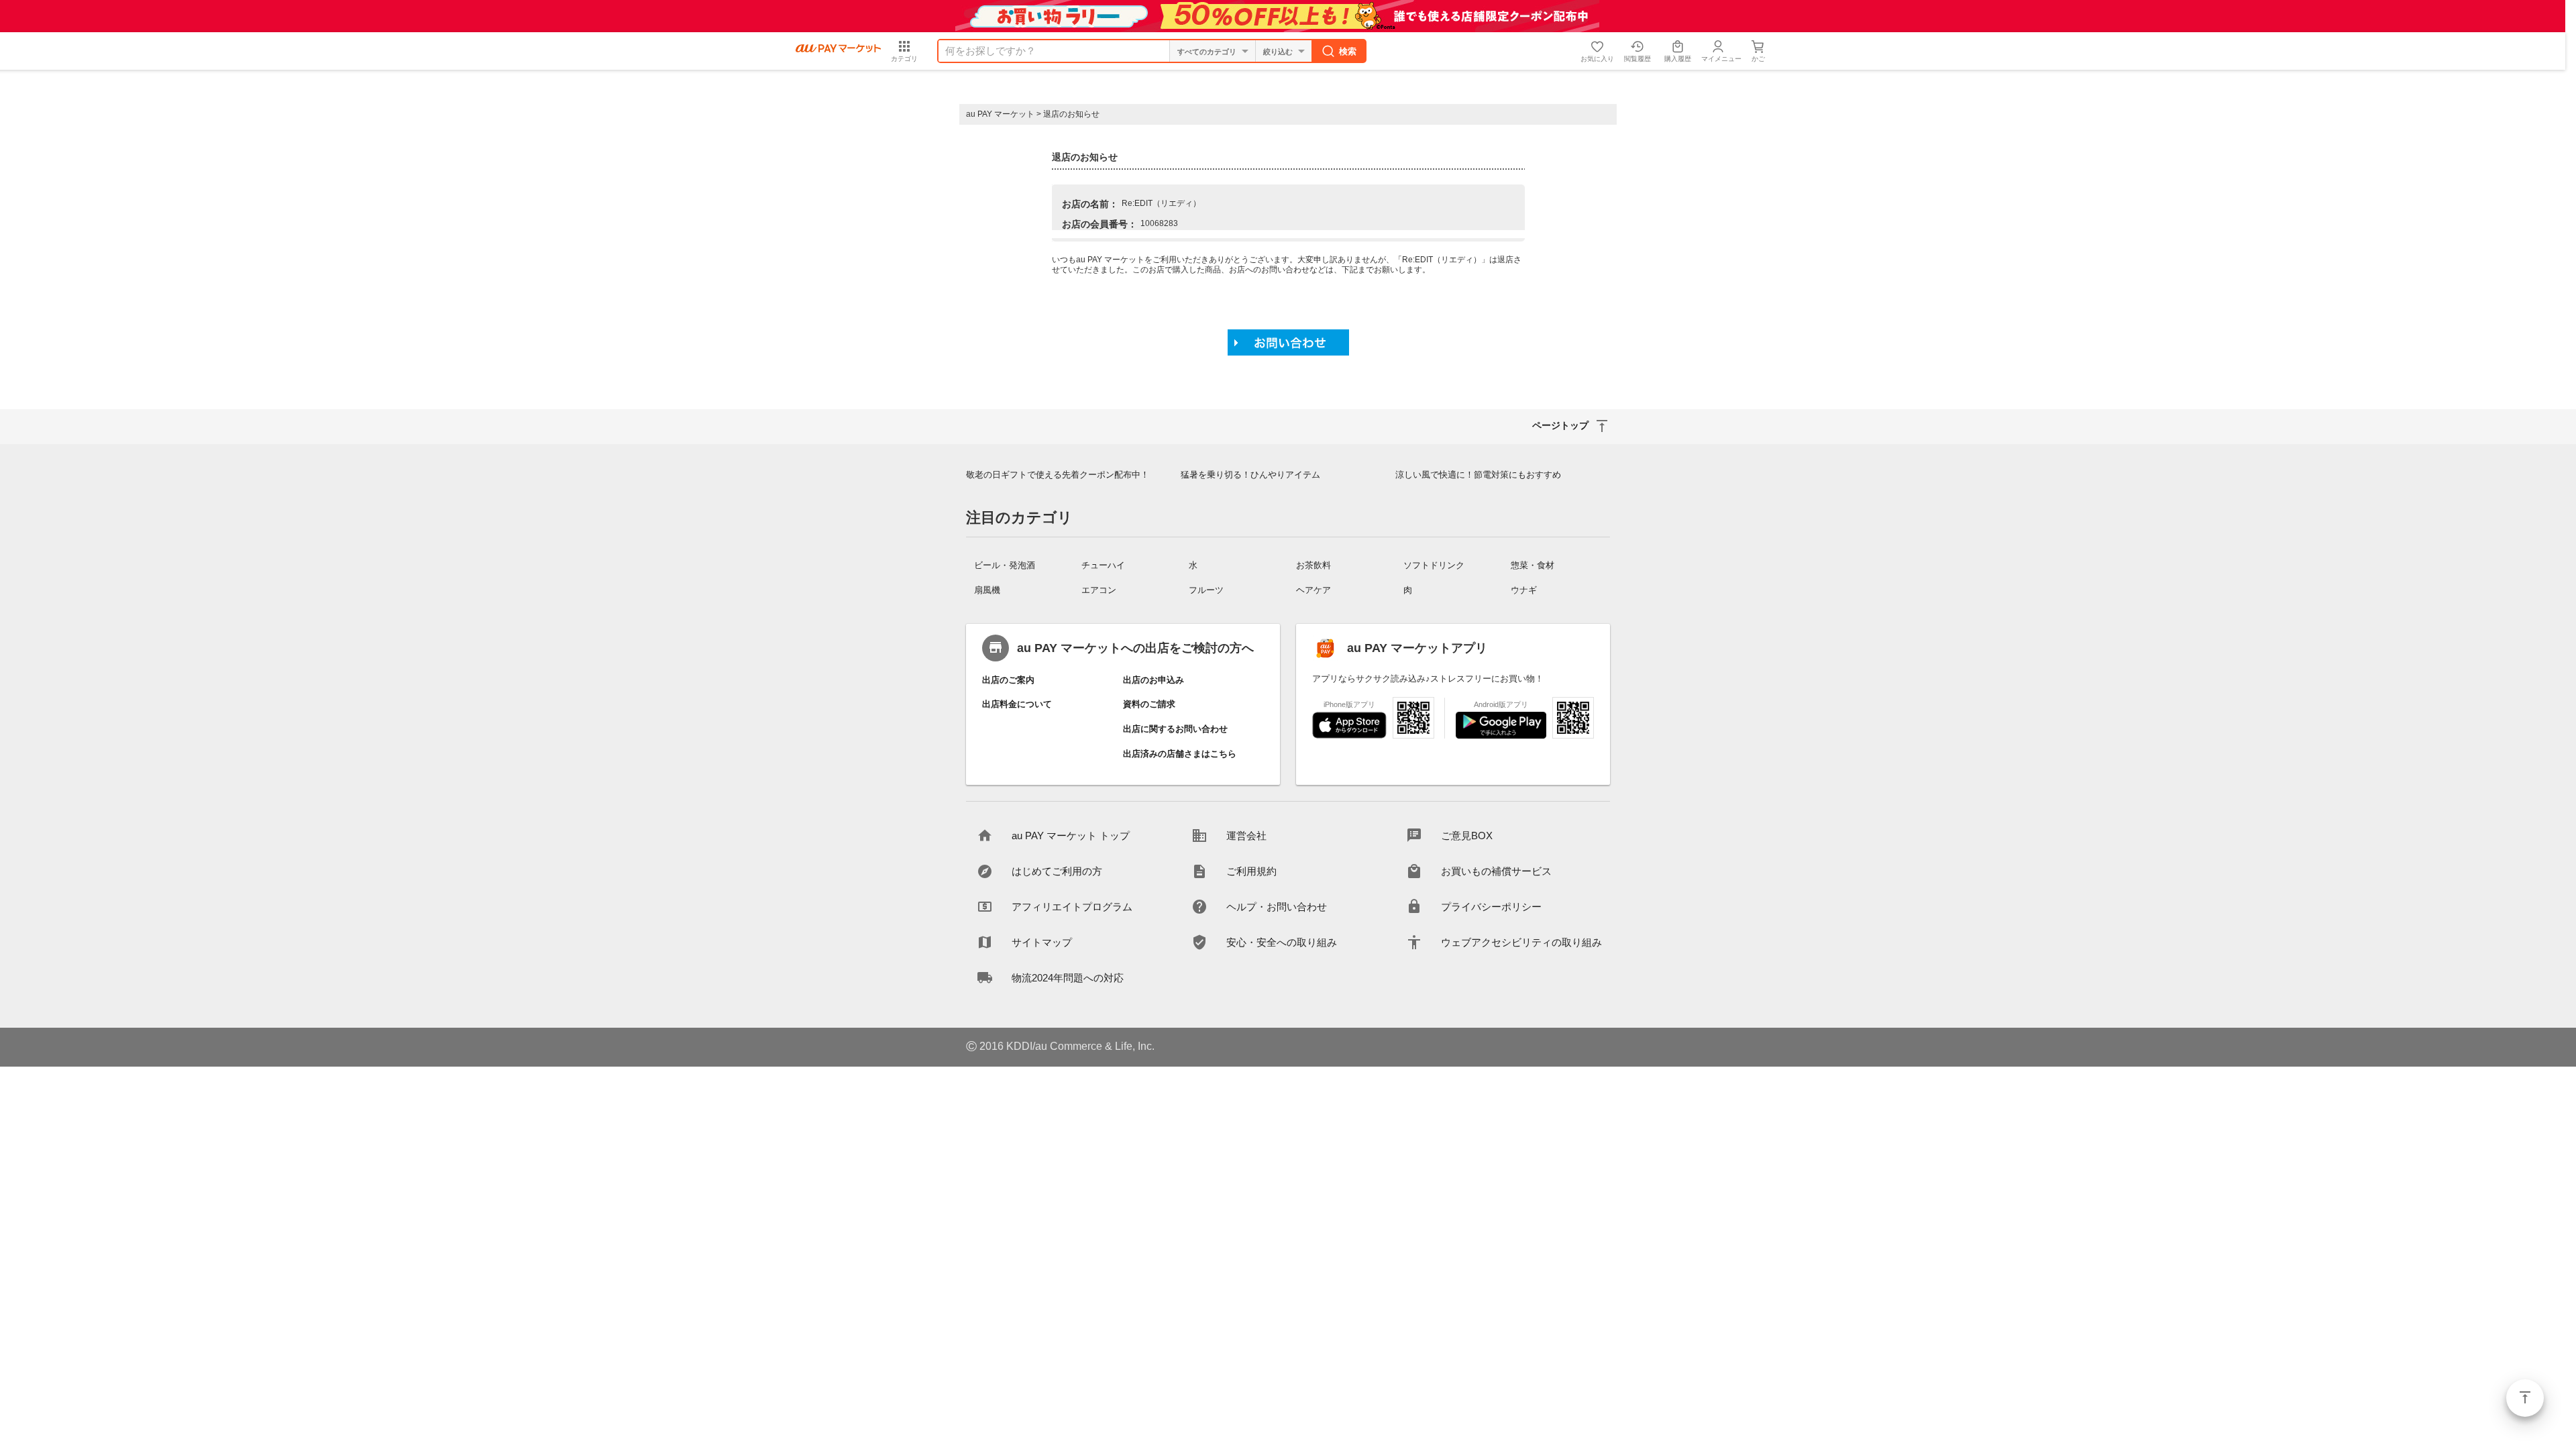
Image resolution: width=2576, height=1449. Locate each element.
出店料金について (1017, 704)
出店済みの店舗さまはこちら (1180, 754)
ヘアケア (1313, 590)
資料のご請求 (1149, 704)
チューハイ (1103, 565)
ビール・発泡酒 (1005, 565)
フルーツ (1206, 590)
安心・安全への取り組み (1282, 942)
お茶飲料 (1313, 565)
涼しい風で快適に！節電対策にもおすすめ (1478, 475)
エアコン (1099, 590)
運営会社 (1246, 836)
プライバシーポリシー (1491, 907)
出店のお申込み (1153, 680)
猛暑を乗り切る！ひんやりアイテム (1250, 475)
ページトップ (2525, 1398)
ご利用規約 (1251, 871)
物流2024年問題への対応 (1068, 978)
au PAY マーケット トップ (1071, 836)
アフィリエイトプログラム (1072, 907)
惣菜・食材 (1533, 565)
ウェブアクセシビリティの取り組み (1521, 942)
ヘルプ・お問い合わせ (1277, 907)
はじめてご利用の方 (1057, 871)
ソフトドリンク (1434, 565)
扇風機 (987, 590)
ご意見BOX (1467, 836)
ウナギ (1524, 590)
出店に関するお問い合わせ (1175, 729)
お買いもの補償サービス (1496, 871)
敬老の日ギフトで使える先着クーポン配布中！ (1058, 475)
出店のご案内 (1008, 680)
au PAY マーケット (1000, 114)
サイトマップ (1042, 942)
